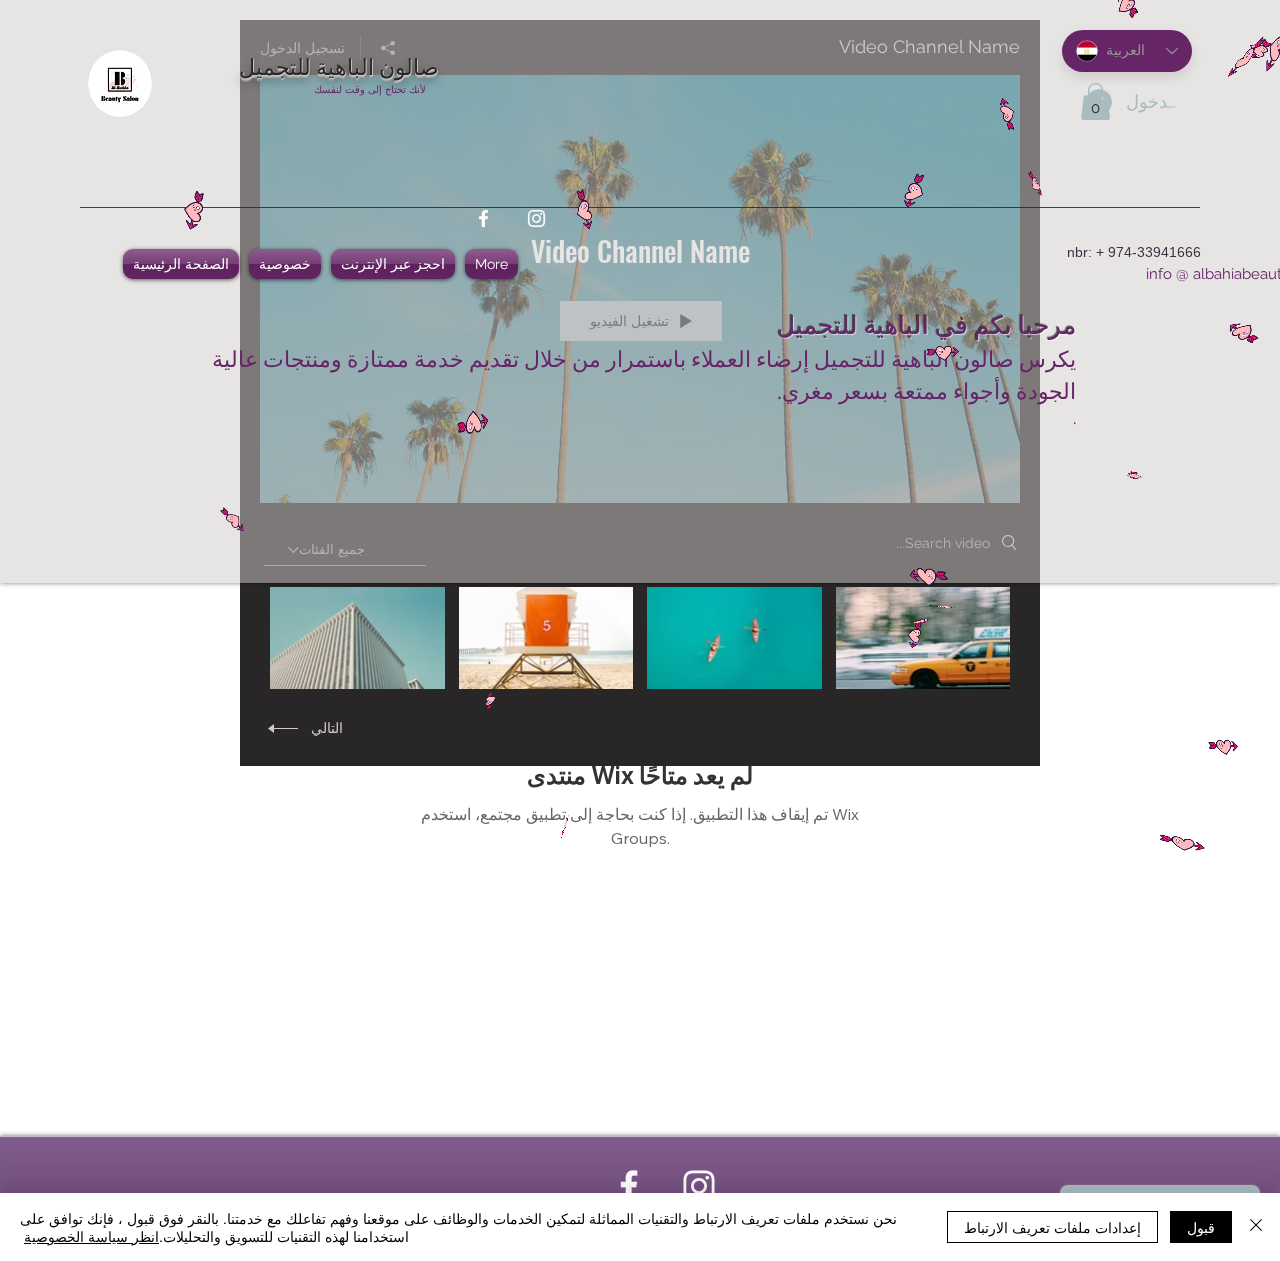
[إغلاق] (1256, 1227)
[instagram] (536, 218)
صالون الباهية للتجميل (339, 65)
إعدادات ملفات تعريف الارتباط (1052, 1227)
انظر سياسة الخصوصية (91, 1236)
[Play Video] (922, 637)
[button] (1095, 101)
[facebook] (483, 218)
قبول (1201, 1227)
